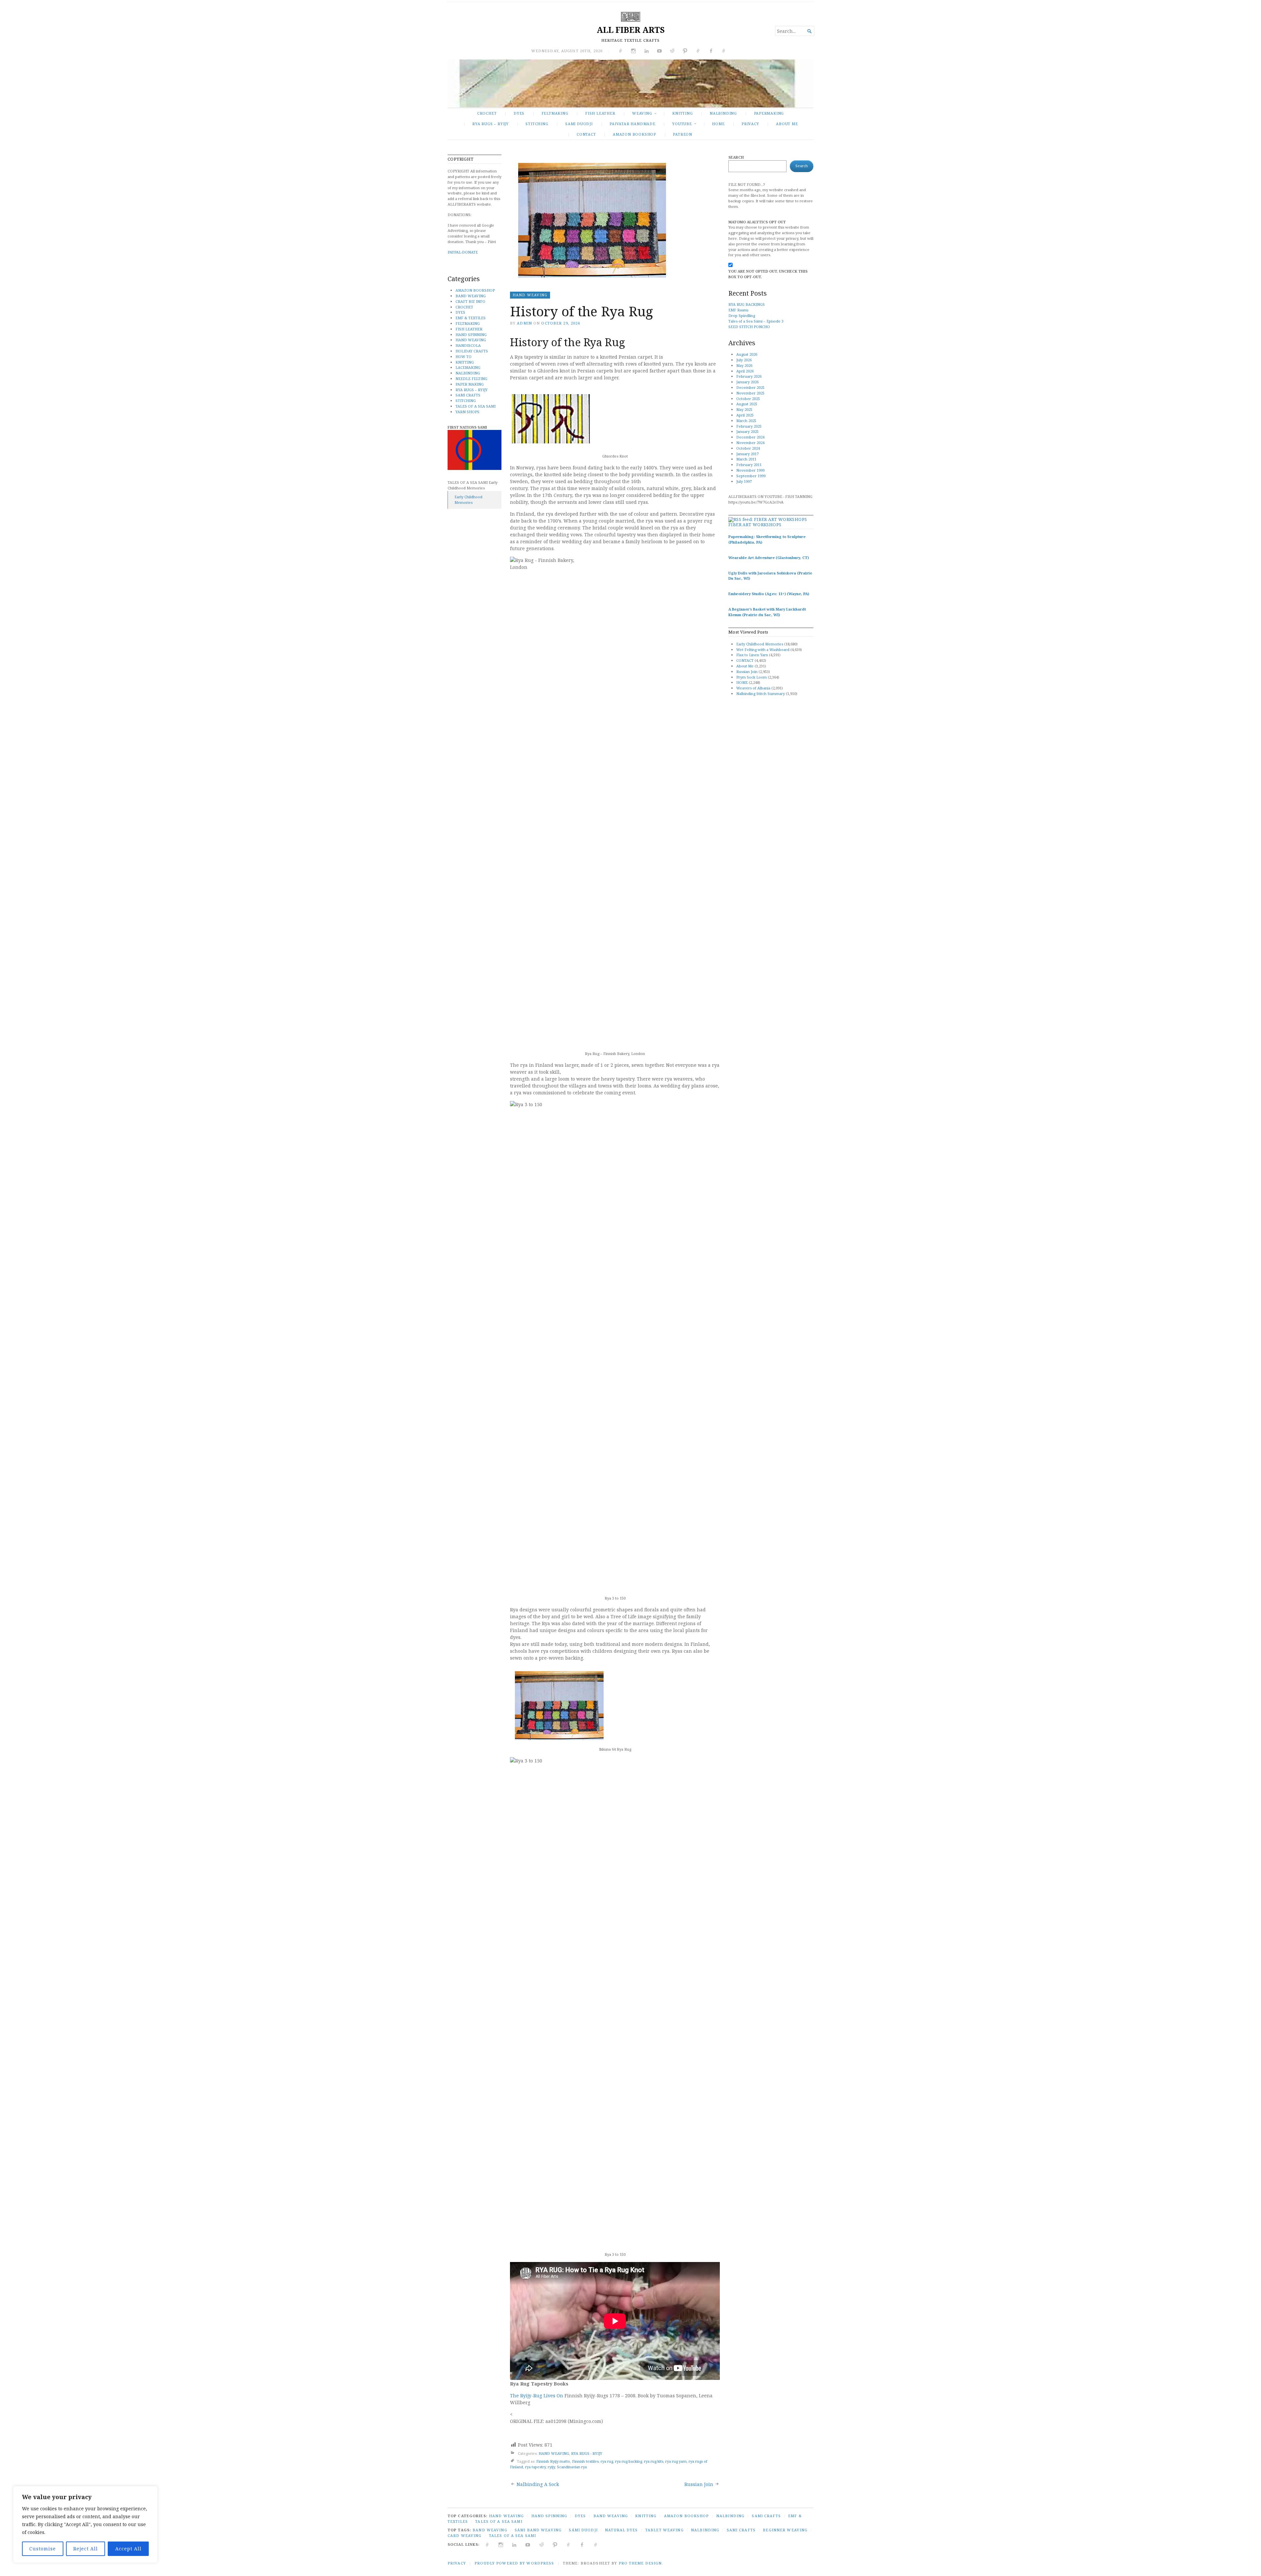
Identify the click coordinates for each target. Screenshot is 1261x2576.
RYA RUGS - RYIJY (587, 2453)
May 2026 (744, 365)
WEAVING (642, 113)
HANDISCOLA (468, 345)
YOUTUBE (682, 124)
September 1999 (751, 476)
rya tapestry (535, 2467)
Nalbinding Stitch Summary (761, 694)
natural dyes (621, 2530)
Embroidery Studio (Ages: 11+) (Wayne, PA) (769, 594)
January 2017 (747, 454)
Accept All (128, 2549)
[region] (85, 2524)
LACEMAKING (468, 367)
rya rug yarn (676, 2461)
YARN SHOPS (467, 412)
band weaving (490, 2530)
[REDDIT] (542, 2544)
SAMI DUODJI (579, 124)
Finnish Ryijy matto (553, 2461)
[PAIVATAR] (596, 2544)
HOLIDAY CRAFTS (472, 351)
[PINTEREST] (555, 2544)
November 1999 (750, 470)
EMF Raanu (738, 310)
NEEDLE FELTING (471, 379)
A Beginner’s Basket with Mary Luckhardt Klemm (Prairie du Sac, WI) (767, 612)
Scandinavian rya (572, 2467)
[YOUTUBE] (528, 2544)
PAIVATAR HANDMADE (632, 124)
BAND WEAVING (471, 296)
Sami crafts (741, 2530)
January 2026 (747, 382)
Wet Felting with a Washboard (763, 650)
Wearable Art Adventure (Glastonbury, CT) (769, 558)
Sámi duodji (583, 2530)
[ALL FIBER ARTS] (630, 83)
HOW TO (464, 357)
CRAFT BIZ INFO (470, 301)
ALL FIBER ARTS (631, 30)
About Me (787, 124)
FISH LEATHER (600, 113)
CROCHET (487, 113)
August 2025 (747, 404)
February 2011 (749, 465)
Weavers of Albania (753, 688)
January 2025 (747, 431)
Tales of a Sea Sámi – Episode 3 (756, 321)
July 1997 (744, 481)
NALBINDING (723, 113)
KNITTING (682, 113)
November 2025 (750, 393)
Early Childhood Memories (468, 500)
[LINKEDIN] (514, 2544)
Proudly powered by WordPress (514, 2563)
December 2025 (750, 387)
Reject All (86, 2549)
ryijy (551, 2467)
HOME (742, 682)
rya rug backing (629, 2461)
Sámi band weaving (538, 2530)
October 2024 (748, 448)
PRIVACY (750, 124)
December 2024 (750, 437)
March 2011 (746, 459)
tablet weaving (664, 2530)
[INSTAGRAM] (501, 2544)
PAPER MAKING (470, 384)
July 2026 (744, 360)
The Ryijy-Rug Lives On (537, 2396)
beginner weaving (785, 2530)
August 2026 (747, 354)
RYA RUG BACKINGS (747, 304)
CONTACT (586, 134)
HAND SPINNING (471, 335)
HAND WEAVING (471, 340)
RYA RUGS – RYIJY (490, 124)
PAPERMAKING (769, 113)
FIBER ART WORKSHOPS (755, 525)
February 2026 (749, 376)
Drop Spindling (742, 315)
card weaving (465, 2535)
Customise (43, 2549)
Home (718, 124)
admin (524, 323)
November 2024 (750, 443)
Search (736, 157)
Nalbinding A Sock (538, 2484)
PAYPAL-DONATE (463, 252)
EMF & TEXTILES (471, 318)
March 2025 (746, 421)
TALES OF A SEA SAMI (476, 406)
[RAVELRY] (569, 2544)
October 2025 (748, 399)
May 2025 (744, 409)
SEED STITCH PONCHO (749, 327)
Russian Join (699, 2484)
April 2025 (745, 415)
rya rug (607, 2461)
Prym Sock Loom (752, 677)
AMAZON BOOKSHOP (634, 134)
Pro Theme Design (640, 2563)
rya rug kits (654, 2461)
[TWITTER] (487, 2544)
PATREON (683, 134)
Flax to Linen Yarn (752, 655)
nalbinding (705, 2530)
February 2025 (749, 426)
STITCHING (537, 124)
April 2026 (745, 371)
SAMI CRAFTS (468, 395)
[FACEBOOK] (582, 2544)
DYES (519, 113)
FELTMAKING (555, 113)
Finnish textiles (585, 2461)
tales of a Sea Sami (512, 2535)
